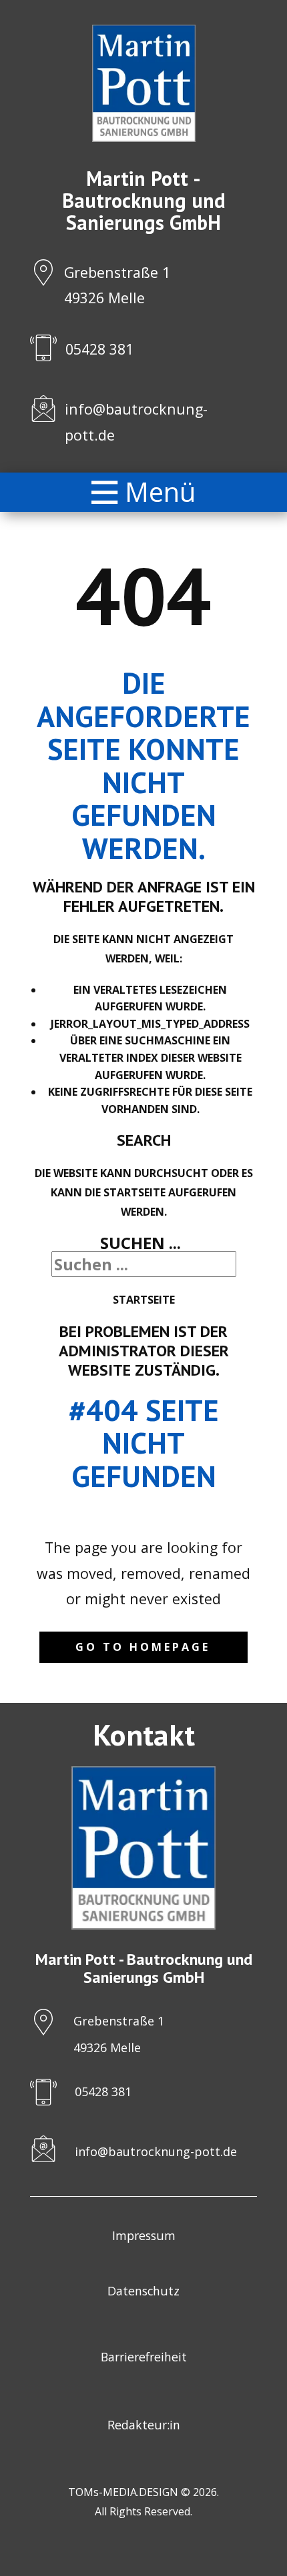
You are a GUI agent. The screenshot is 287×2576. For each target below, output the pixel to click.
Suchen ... (140, 1243)
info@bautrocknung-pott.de (156, 2151)
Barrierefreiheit (144, 2357)
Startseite (144, 1300)
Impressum (144, 2235)
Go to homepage (143, 1647)
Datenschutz (143, 2291)
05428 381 (99, 349)
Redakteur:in (144, 2425)
